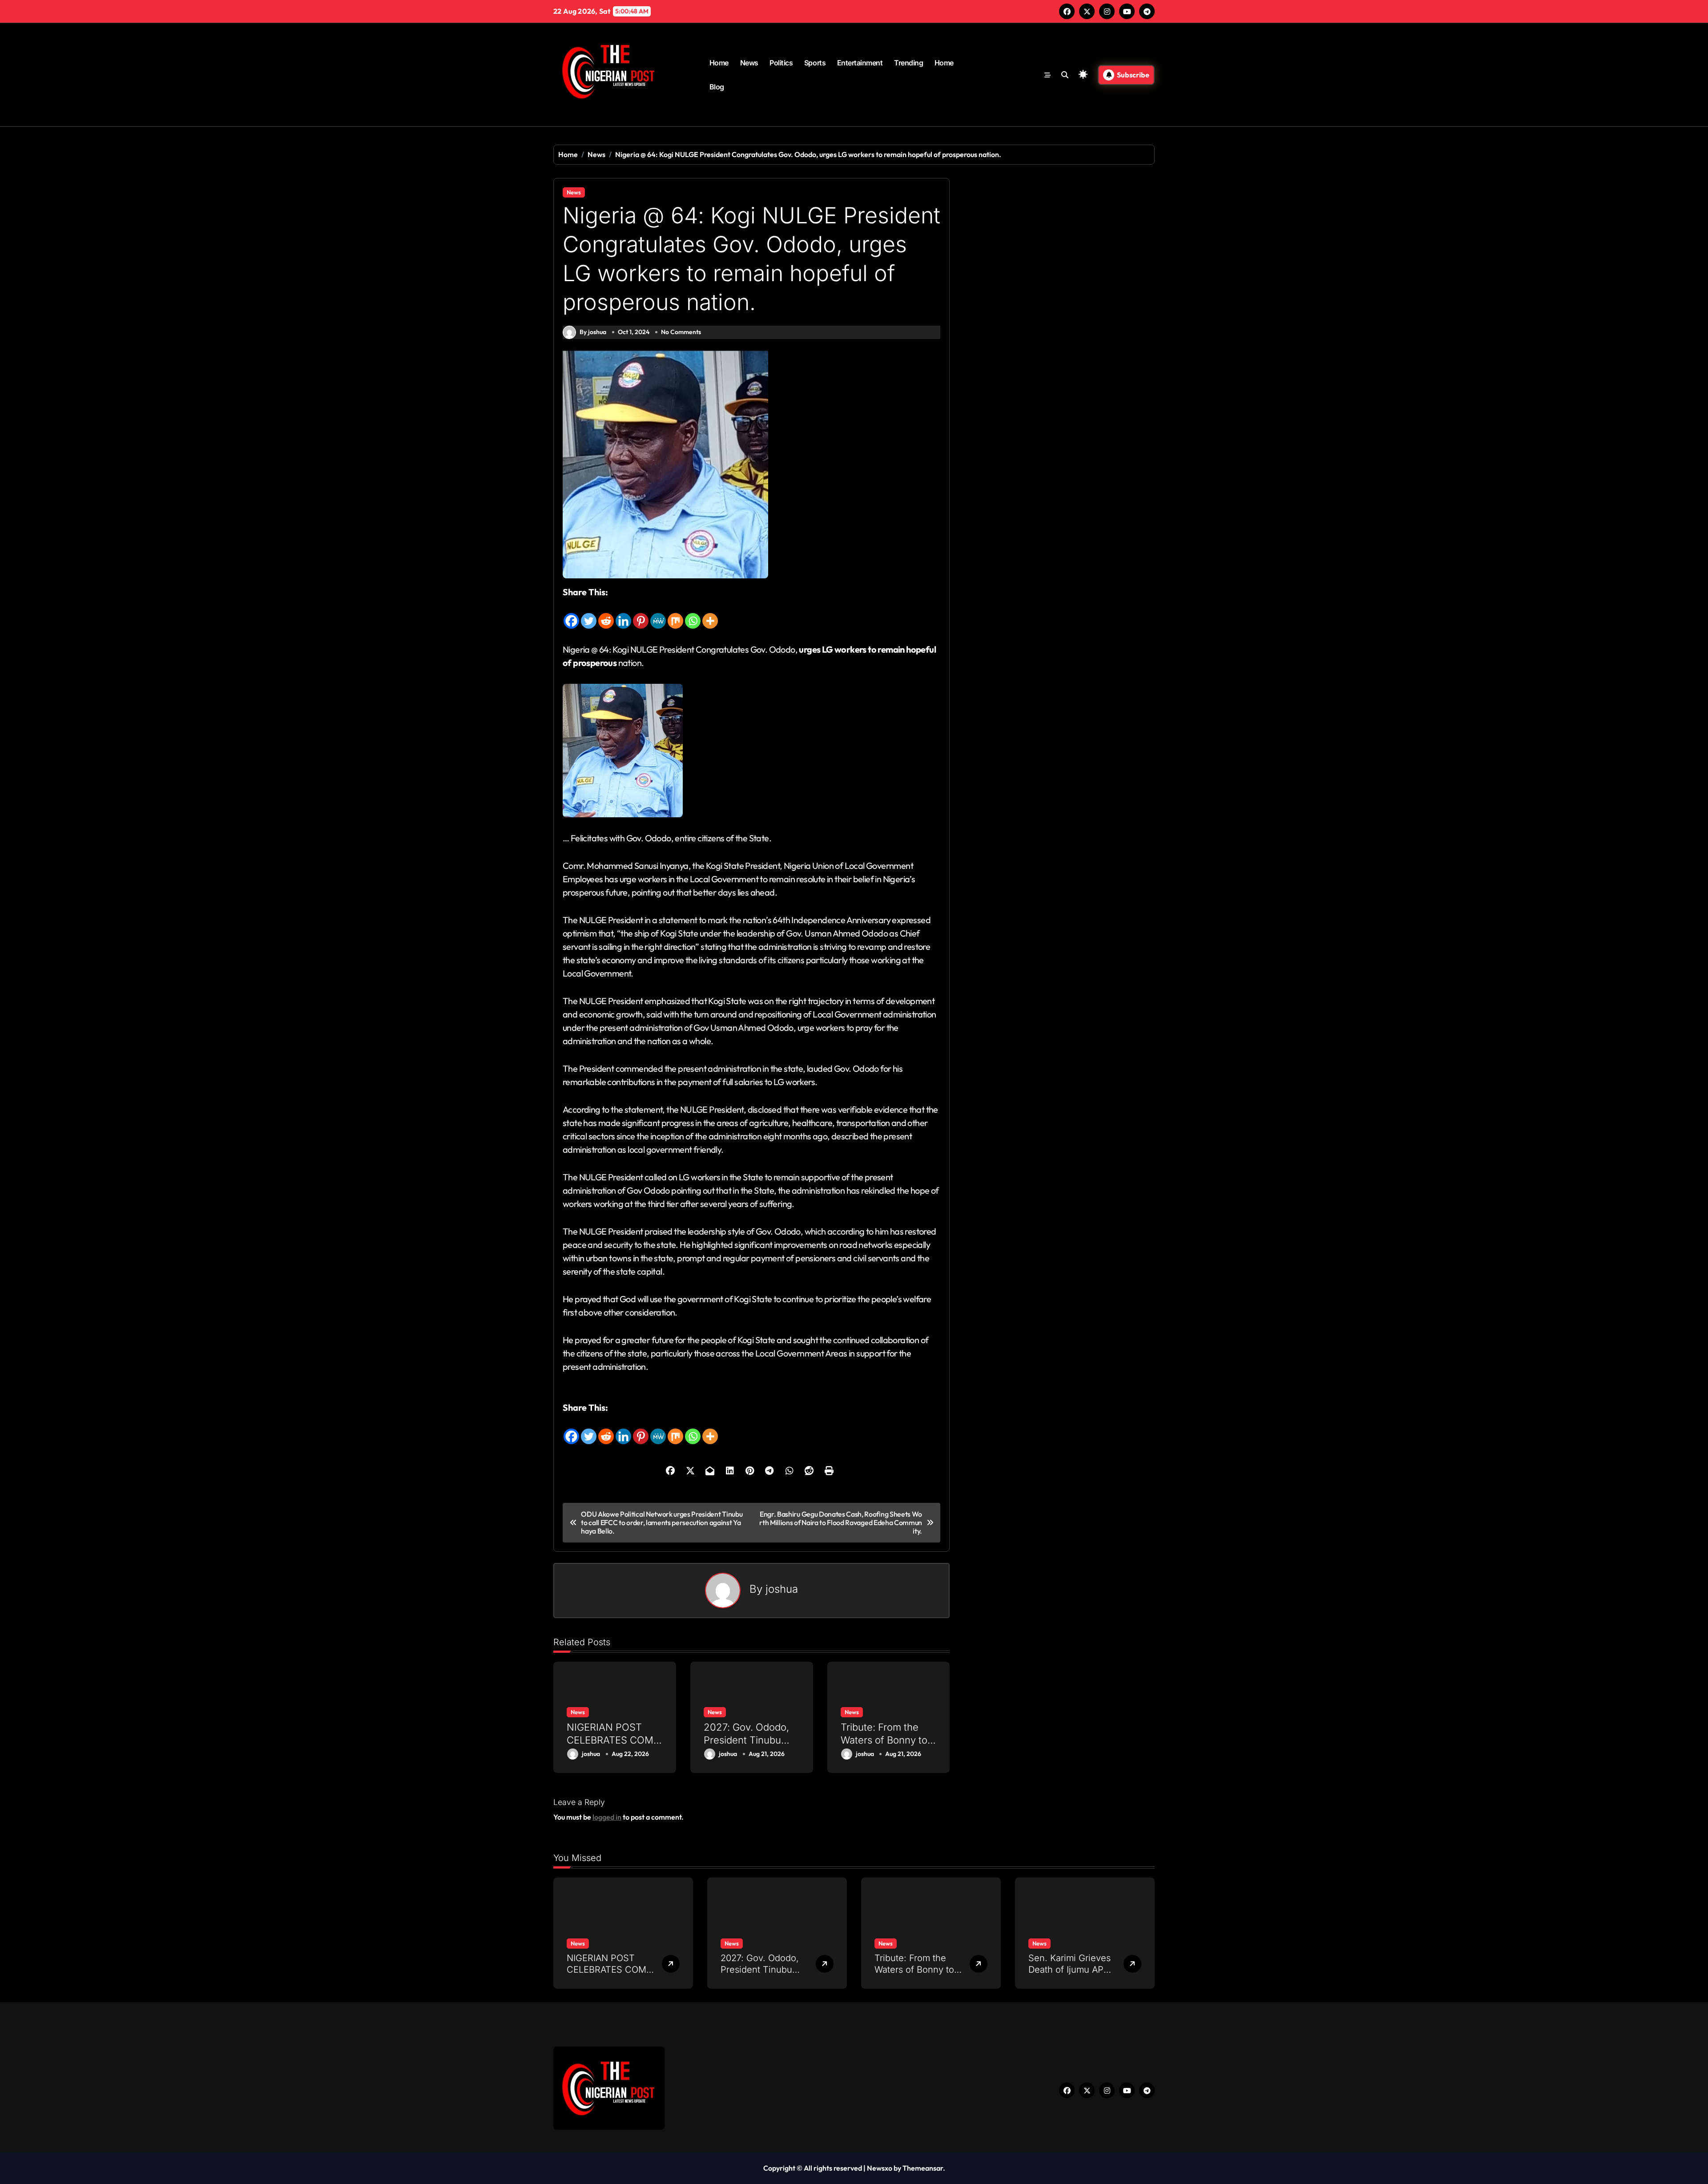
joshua (782, 1589)
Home (719, 63)
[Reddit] (606, 614)
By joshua (593, 332)
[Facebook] (571, 614)
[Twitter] (589, 614)
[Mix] (675, 614)
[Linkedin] (623, 614)
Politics (781, 63)
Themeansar (923, 2168)
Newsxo (880, 2168)
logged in (607, 1817)
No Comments (681, 332)
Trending (908, 63)
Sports (815, 63)
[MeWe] (658, 614)
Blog (717, 87)
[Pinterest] (641, 614)
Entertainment (860, 63)
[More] (710, 614)
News (749, 63)
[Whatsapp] (693, 614)
